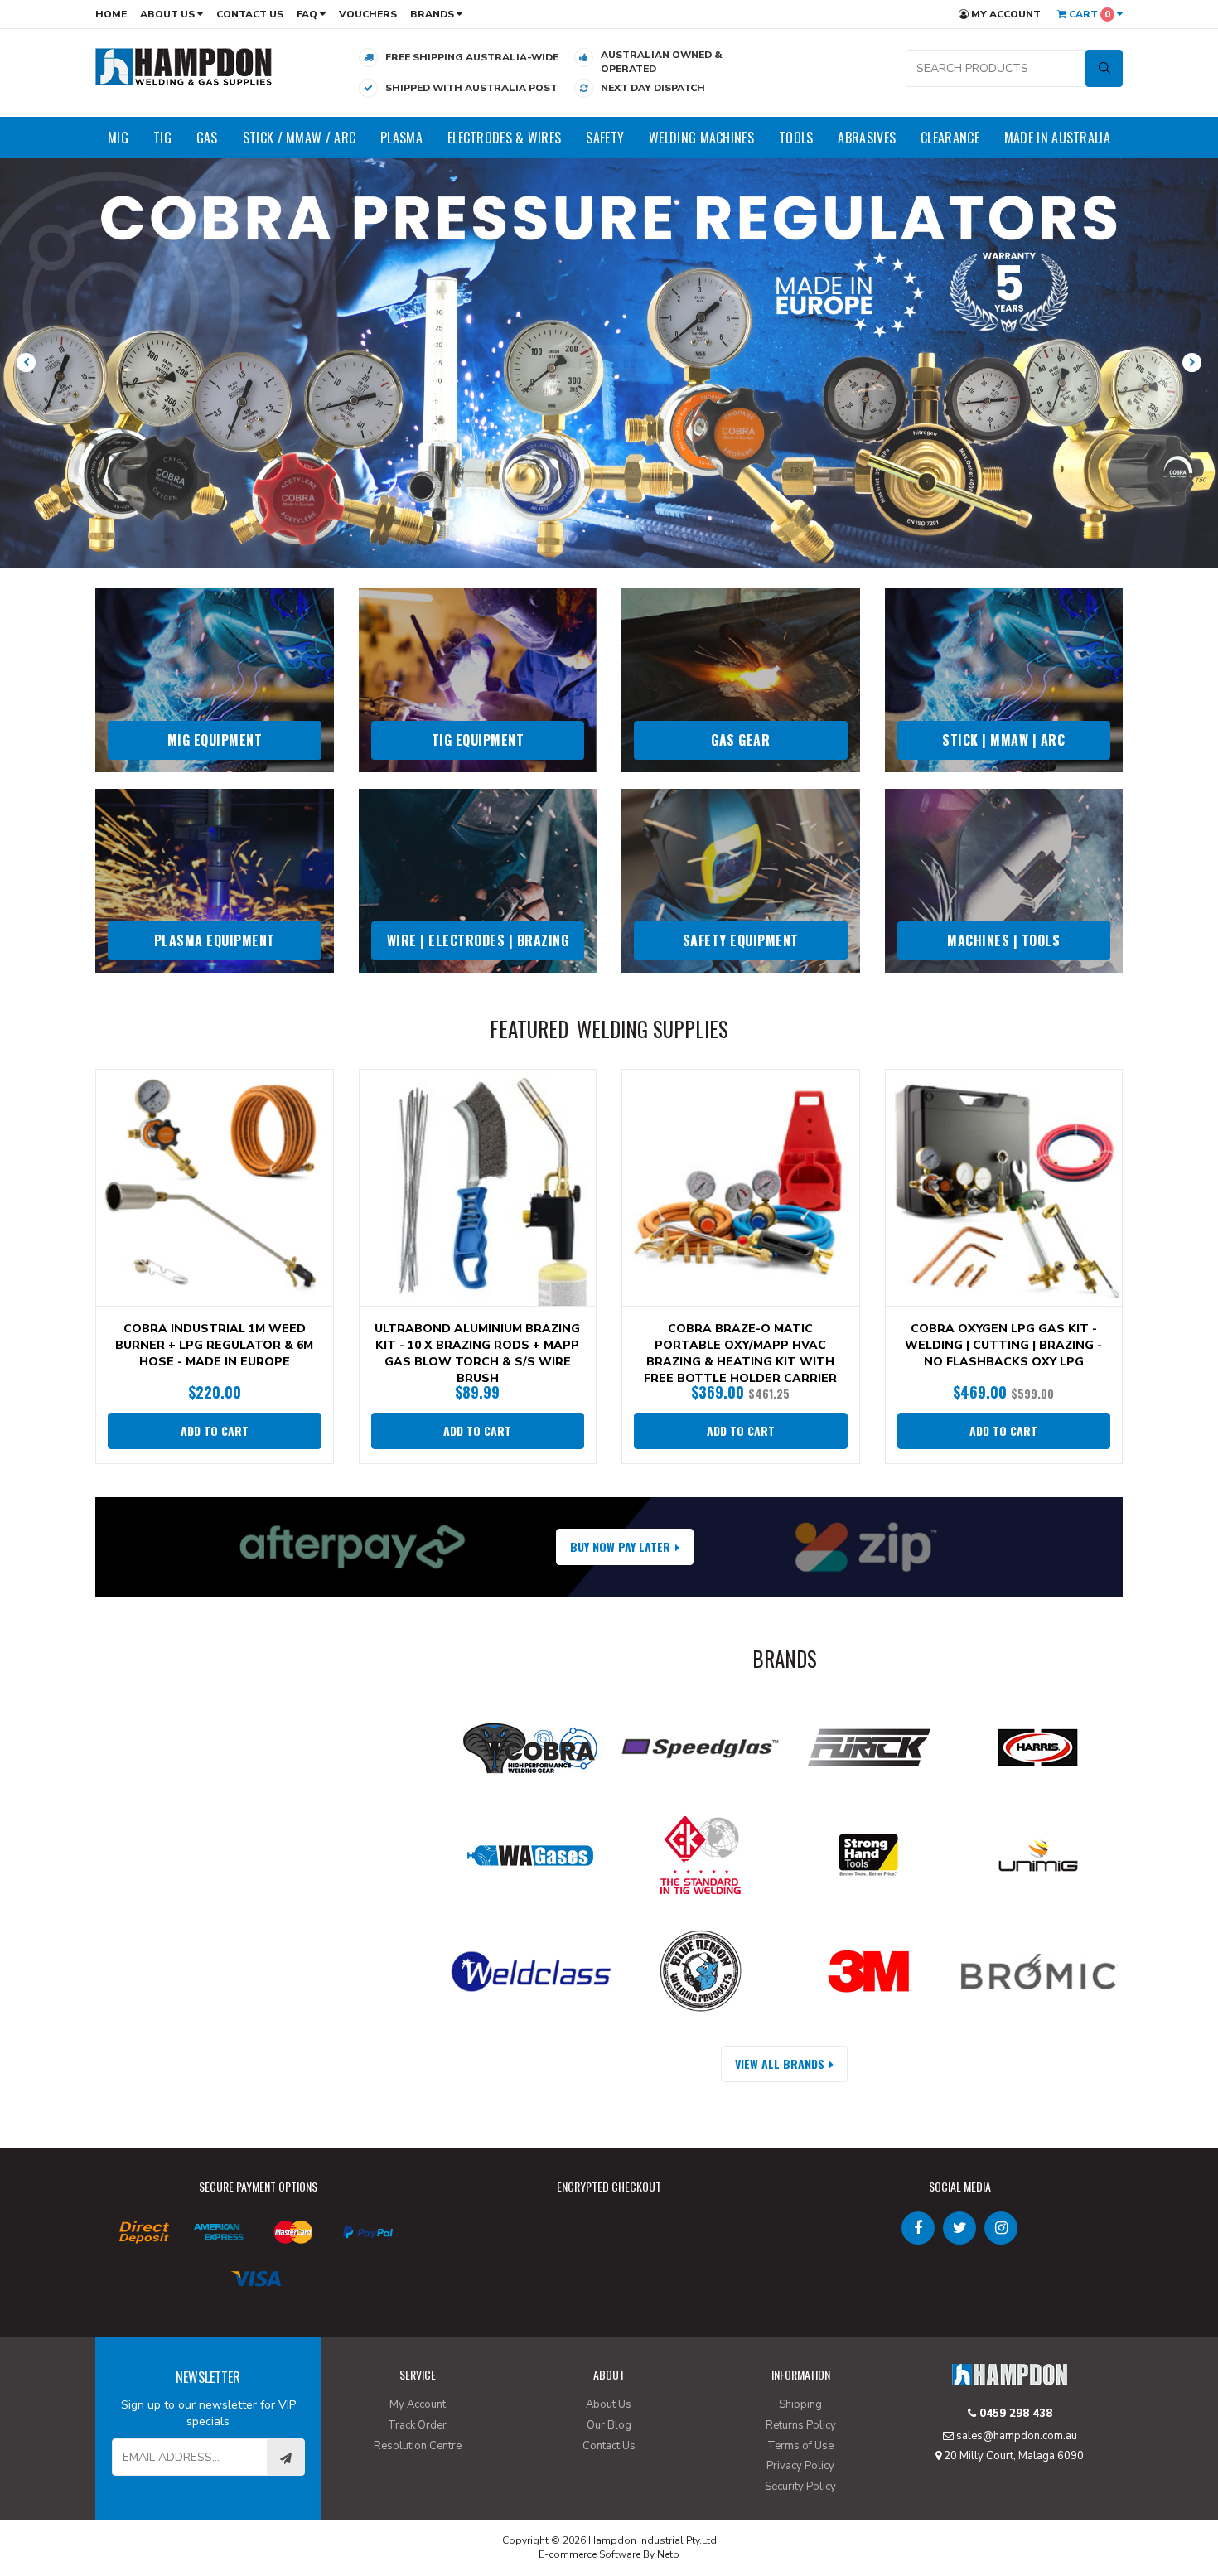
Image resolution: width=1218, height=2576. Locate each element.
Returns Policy (801, 2425)
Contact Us (250, 14)
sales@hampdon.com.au (1015, 2436)
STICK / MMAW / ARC (299, 138)
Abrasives (867, 138)
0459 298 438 (1014, 2414)
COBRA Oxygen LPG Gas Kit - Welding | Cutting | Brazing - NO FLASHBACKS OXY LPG (1003, 1345)
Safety (605, 138)
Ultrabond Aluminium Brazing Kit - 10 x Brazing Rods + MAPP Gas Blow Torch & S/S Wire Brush (477, 1353)
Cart (1088, 14)
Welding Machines (701, 138)
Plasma (401, 138)
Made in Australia (1057, 138)
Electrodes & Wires (504, 138)
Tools (796, 138)
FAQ (308, 14)
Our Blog (609, 2425)
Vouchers (368, 14)
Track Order (417, 2425)
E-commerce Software (590, 2554)
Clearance (950, 138)
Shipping (800, 2404)
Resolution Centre (418, 2446)
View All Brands (780, 2064)
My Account (1005, 14)
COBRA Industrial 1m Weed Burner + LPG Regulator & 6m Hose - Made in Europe (214, 1345)
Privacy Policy (800, 2466)
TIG (162, 138)
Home (111, 14)
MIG (118, 138)
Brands (433, 14)
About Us (169, 14)
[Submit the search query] (1104, 68)
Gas (207, 138)
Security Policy (800, 2487)
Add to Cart (215, 1431)
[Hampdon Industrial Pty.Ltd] (184, 66)
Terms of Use (800, 2446)
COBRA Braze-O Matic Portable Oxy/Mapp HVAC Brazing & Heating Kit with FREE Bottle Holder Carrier (740, 1353)
